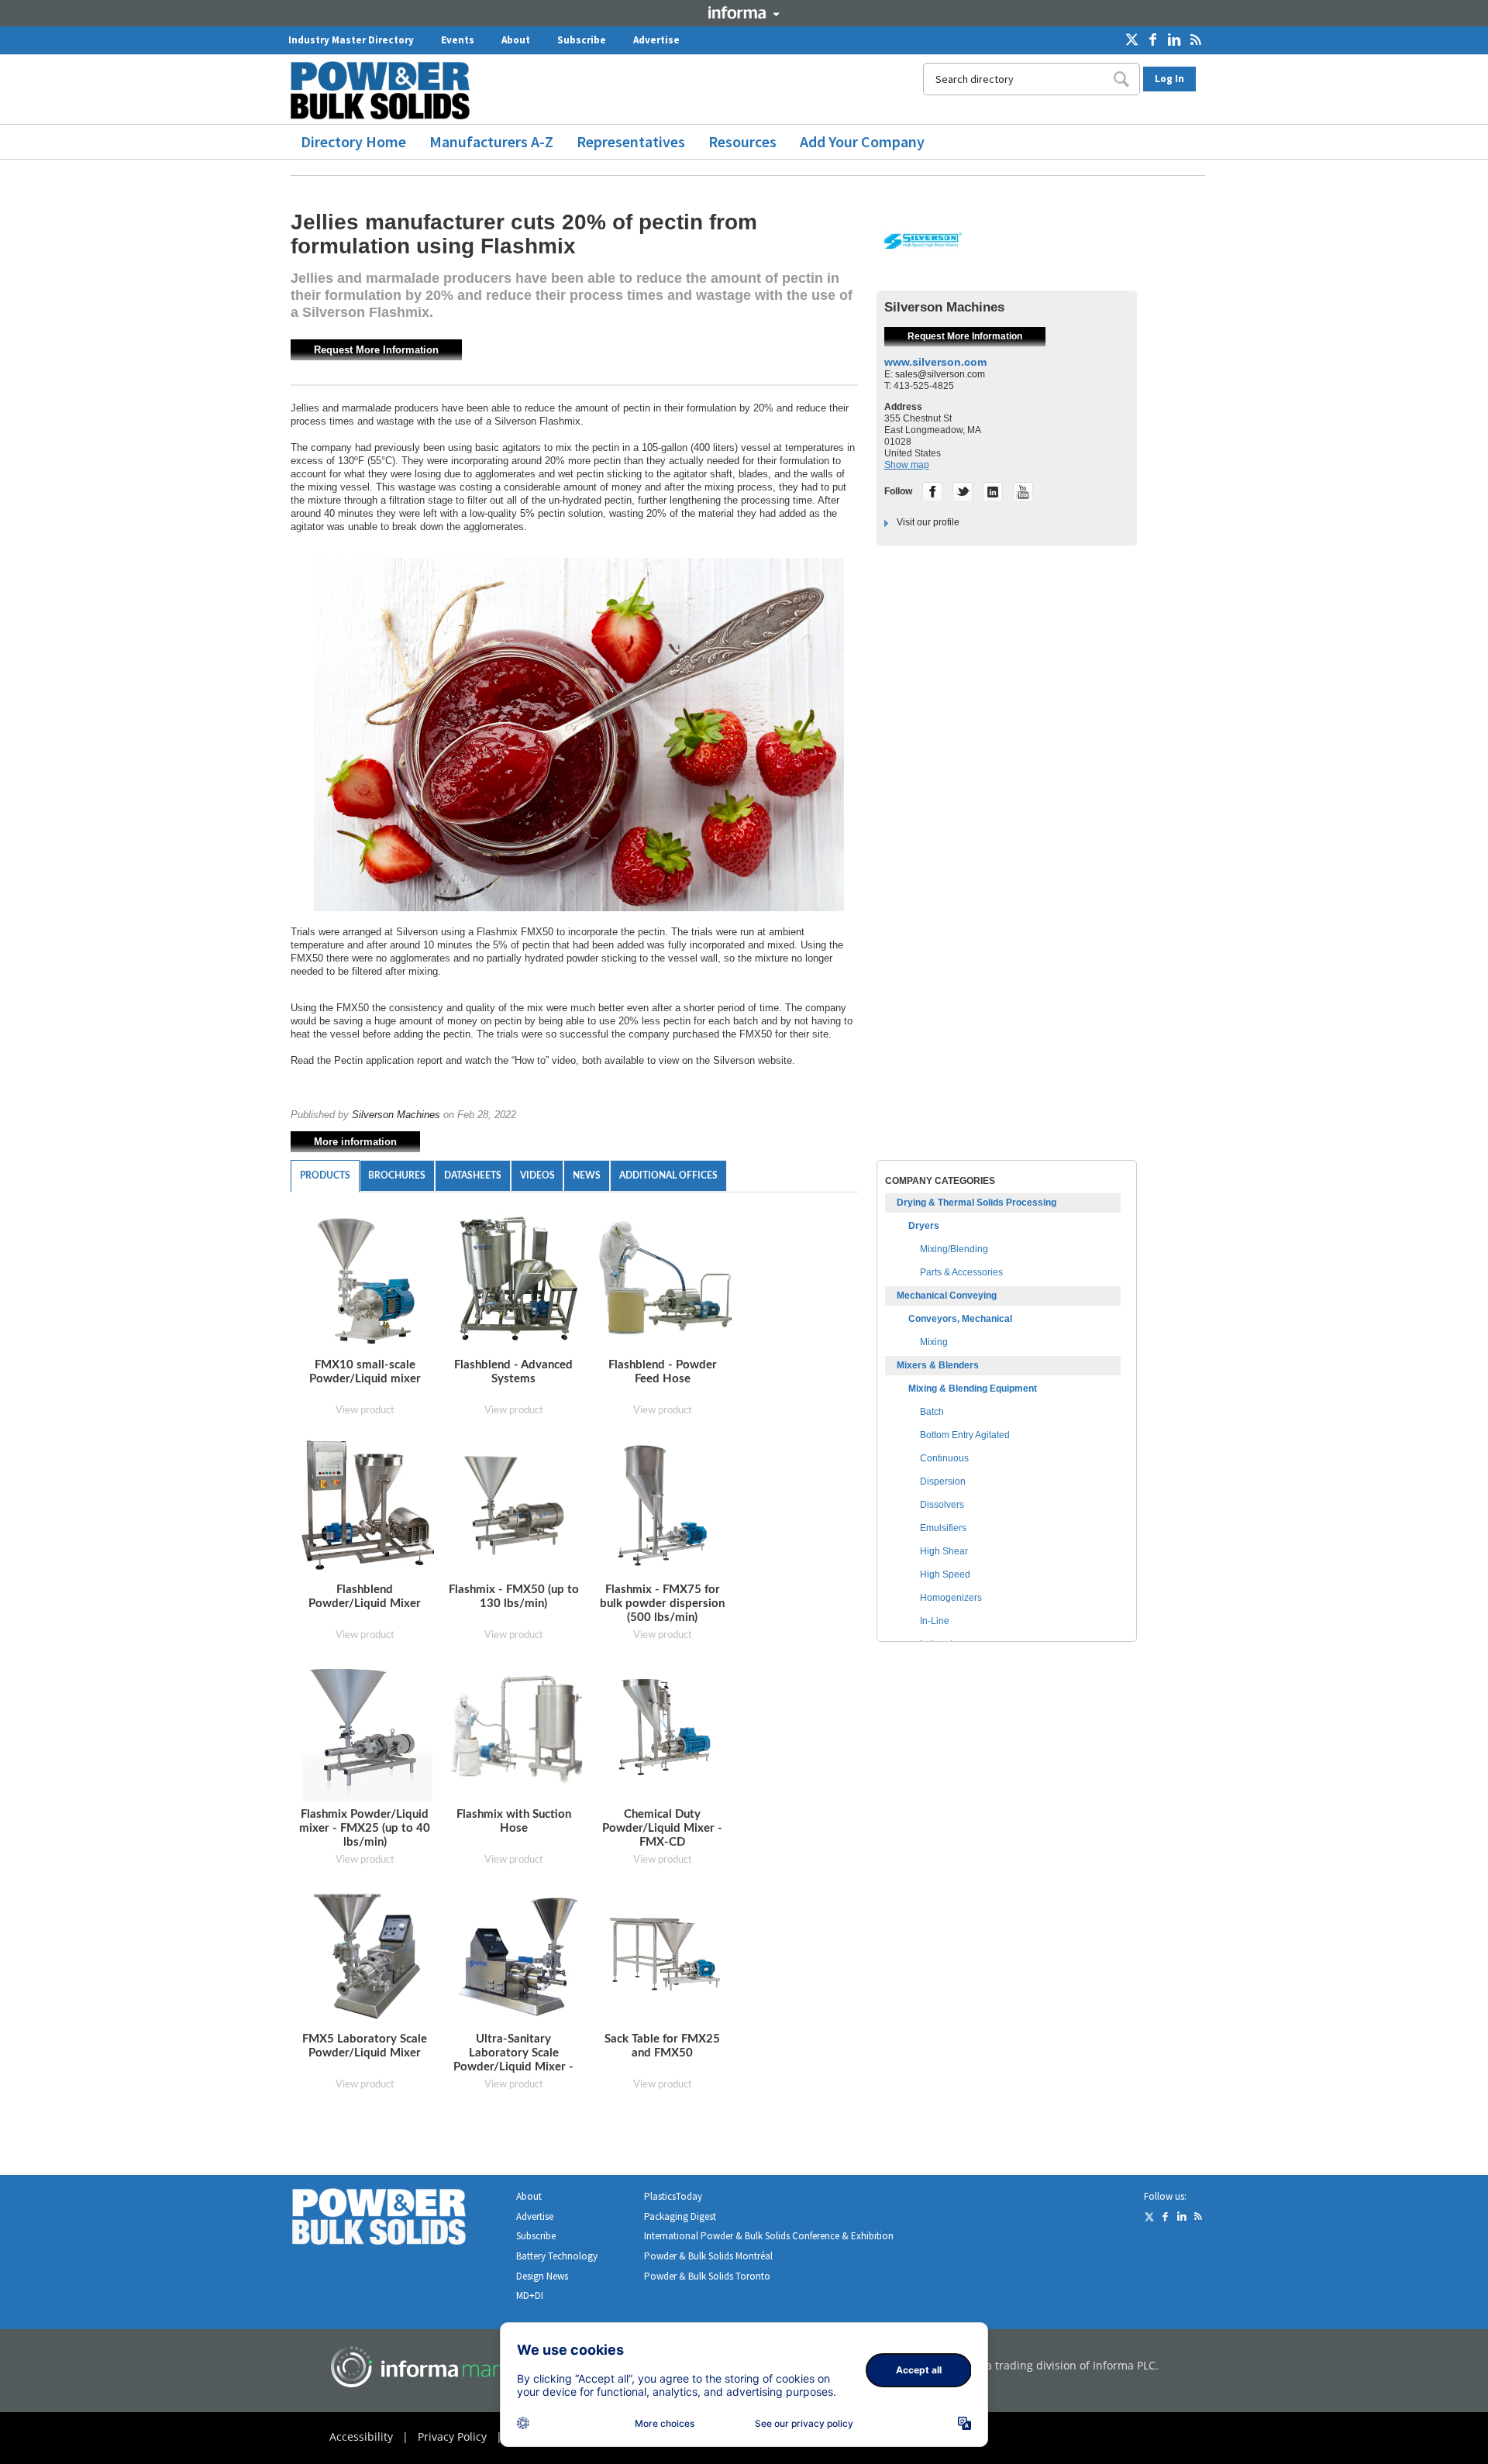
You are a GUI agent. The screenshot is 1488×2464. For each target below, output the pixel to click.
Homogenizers (951, 1598)
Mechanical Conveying (947, 1296)
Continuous (944, 1458)
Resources (742, 141)
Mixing (934, 1342)
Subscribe (582, 40)
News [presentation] (587, 1175)
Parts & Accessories (961, 1272)
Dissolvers (942, 1505)
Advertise (656, 40)
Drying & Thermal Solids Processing (976, 1203)
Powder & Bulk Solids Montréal (708, 2256)
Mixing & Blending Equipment (973, 1389)
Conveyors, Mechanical (960, 1319)
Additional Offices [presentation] (668, 1175)
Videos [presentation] (537, 1175)
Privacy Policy (452, 2436)
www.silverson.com (935, 362)
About (516, 40)
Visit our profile (928, 522)
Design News (542, 2276)
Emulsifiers (943, 1528)
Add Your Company (862, 141)
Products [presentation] (325, 1175)
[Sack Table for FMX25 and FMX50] (666, 1955)
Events (458, 40)
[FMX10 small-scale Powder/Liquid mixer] (367, 1283)
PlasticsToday (673, 2196)
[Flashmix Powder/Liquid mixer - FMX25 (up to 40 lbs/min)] (367, 1732)
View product (365, 1411)
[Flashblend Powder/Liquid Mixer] (369, 1507)
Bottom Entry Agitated (965, 1435)
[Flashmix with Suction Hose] (518, 1730)
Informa (744, 12)
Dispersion (943, 1481)
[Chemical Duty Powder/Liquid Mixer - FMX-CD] (666, 1730)
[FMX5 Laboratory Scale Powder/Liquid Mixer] (367, 1957)
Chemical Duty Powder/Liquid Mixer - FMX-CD (662, 1828)
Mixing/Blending (954, 1249)
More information (355, 1142)
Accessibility (361, 2436)
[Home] (386, 90)
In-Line (935, 1621)
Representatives (631, 141)
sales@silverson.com (940, 374)
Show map (907, 465)
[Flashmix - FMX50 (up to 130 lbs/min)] (518, 1505)
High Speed (945, 1574)
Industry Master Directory (351, 40)
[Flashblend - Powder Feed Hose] (666, 1283)
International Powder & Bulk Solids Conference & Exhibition (769, 2236)
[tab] (325, 1176)
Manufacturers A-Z (491, 141)
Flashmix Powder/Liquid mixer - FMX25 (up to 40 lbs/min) (365, 1828)
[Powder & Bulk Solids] (398, 2220)
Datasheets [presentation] (473, 1175)
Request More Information (376, 350)
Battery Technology (557, 2256)
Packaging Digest (680, 2216)
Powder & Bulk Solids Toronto (707, 2276)
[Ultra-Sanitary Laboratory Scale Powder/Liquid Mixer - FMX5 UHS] (518, 1955)
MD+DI (530, 2295)
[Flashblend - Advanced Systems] (518, 1283)
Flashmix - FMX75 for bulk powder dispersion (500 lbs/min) (662, 1604)
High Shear (944, 1551)
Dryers (924, 1226)
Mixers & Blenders (938, 1365)
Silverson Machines (396, 1115)
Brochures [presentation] (397, 1175)
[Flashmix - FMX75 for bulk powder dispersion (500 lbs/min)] (665, 1507)
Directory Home (353, 141)
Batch (932, 1412)
